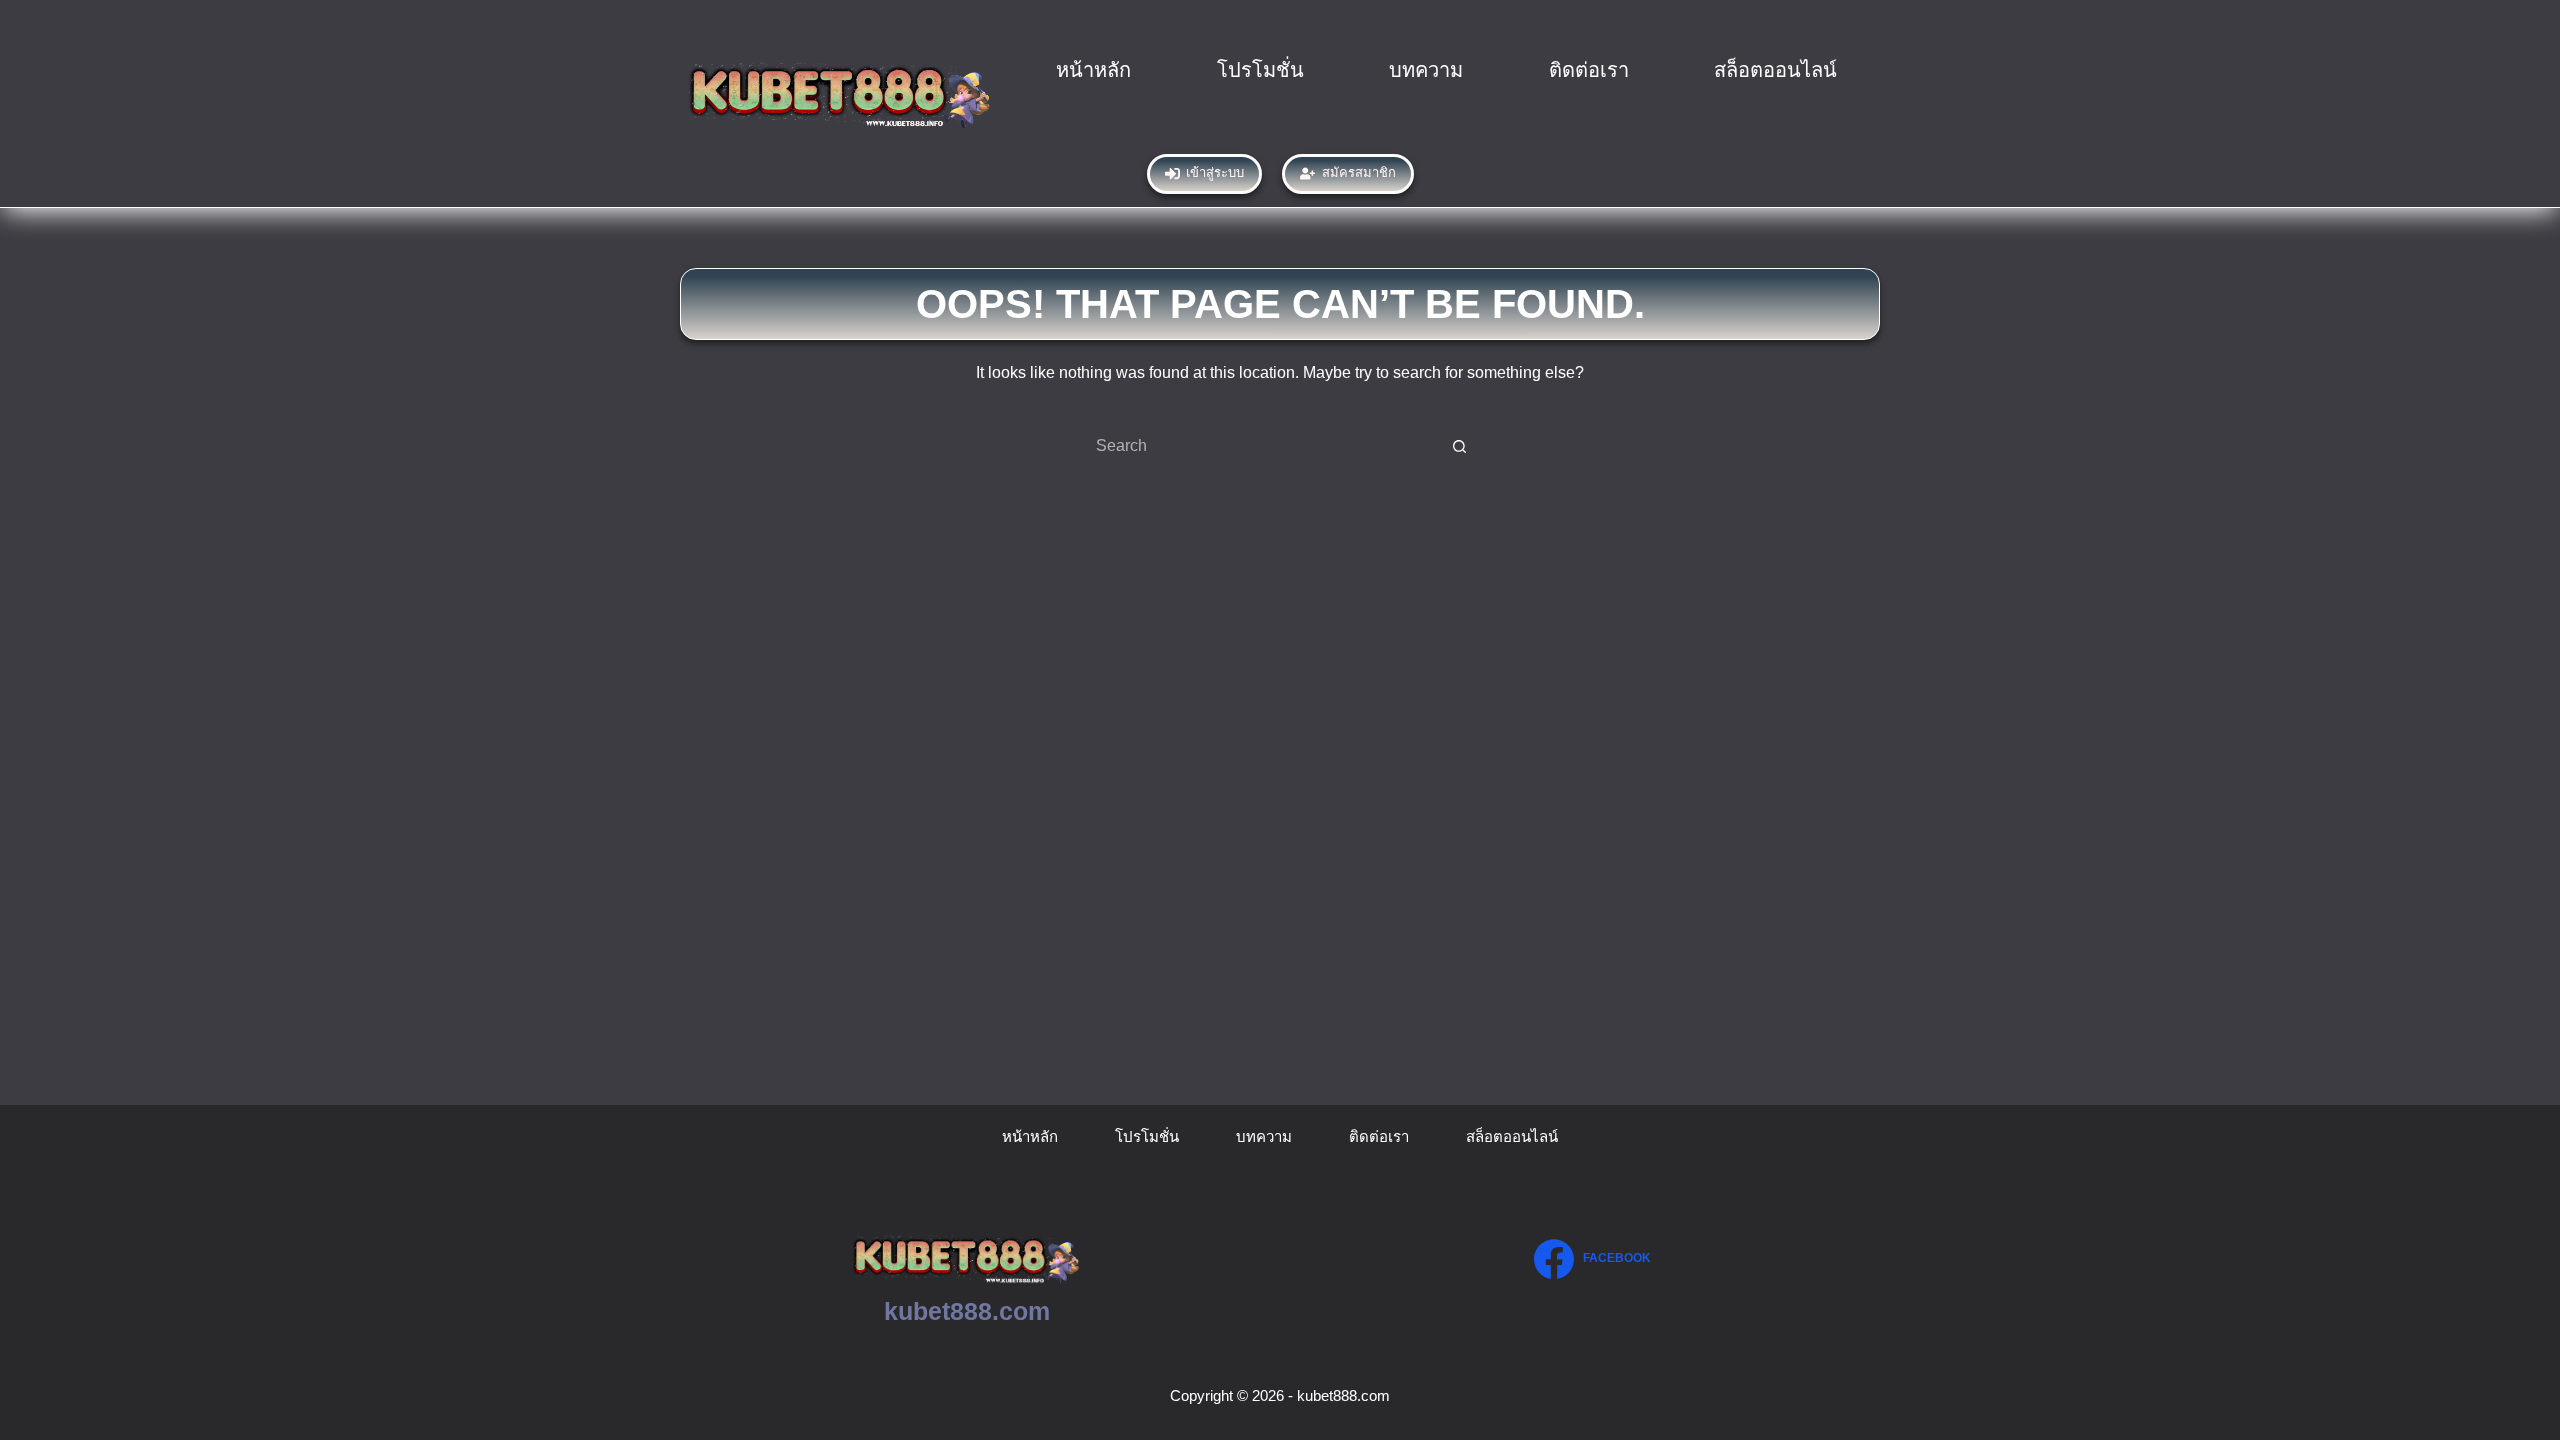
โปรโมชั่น (1260, 70)
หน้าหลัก (1093, 70)
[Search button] (1460, 446)
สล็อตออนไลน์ (1775, 70)
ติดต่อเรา (1589, 70)
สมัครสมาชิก (1359, 172)
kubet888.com (967, 1311)
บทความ (1426, 70)
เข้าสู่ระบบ (1215, 172)
